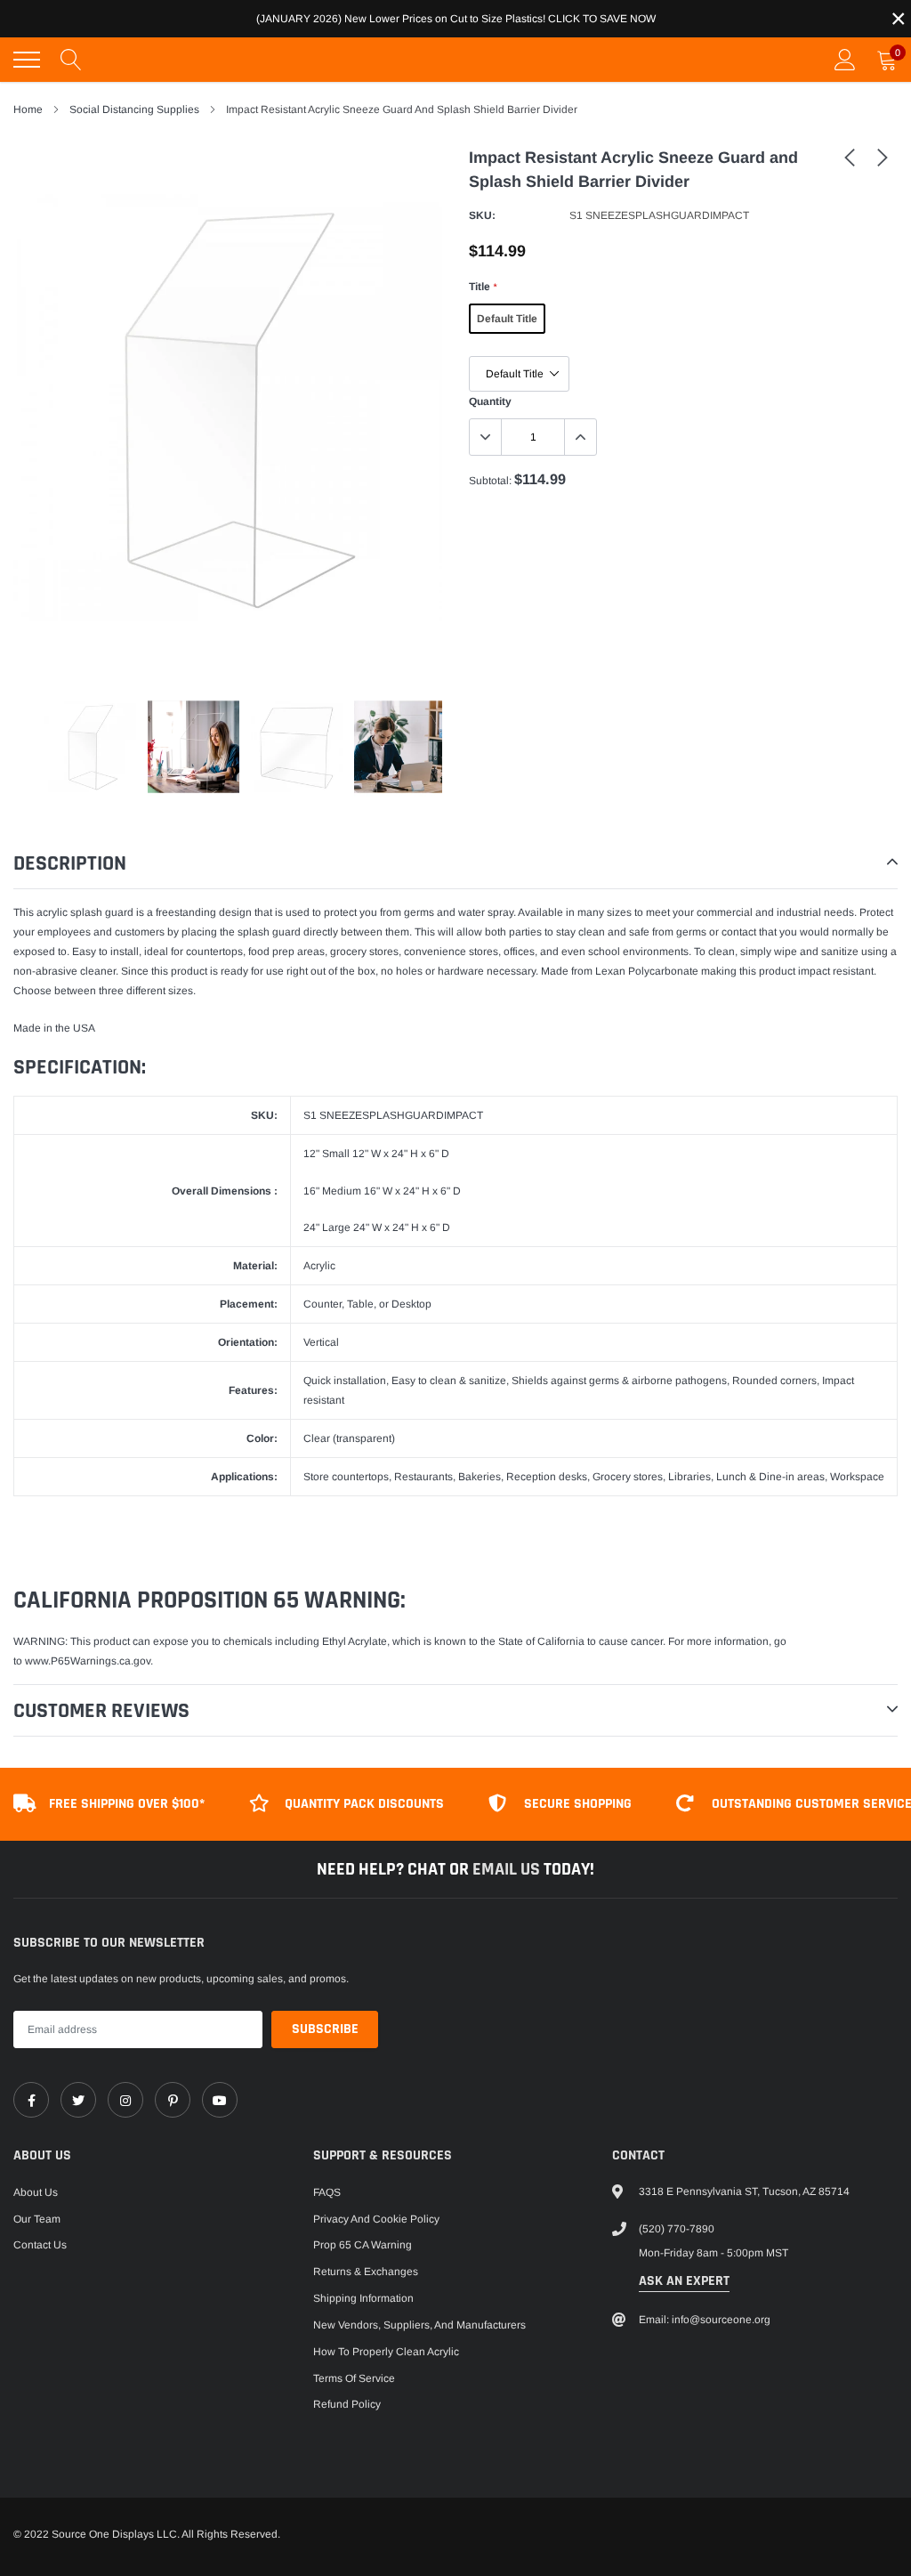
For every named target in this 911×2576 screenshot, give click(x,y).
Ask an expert (684, 2281)
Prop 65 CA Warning (363, 2245)
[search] (71, 60)
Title (483, 287)
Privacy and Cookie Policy (376, 2219)
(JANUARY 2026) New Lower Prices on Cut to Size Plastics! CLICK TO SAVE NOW (456, 19)
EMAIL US (508, 1869)
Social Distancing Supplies (134, 109)
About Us (36, 2192)
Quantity (490, 401)
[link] (850, 157)
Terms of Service (354, 2378)
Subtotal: (490, 481)
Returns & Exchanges (366, 2272)
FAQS (327, 2192)
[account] (845, 60)
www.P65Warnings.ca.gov (88, 1661)
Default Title (507, 319)
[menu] (27, 60)
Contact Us (40, 2245)
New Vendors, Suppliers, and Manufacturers (419, 2325)
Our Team (37, 2219)
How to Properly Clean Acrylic (386, 2352)
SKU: (482, 215)
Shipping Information (363, 2298)
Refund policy (347, 2404)
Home (28, 109)
